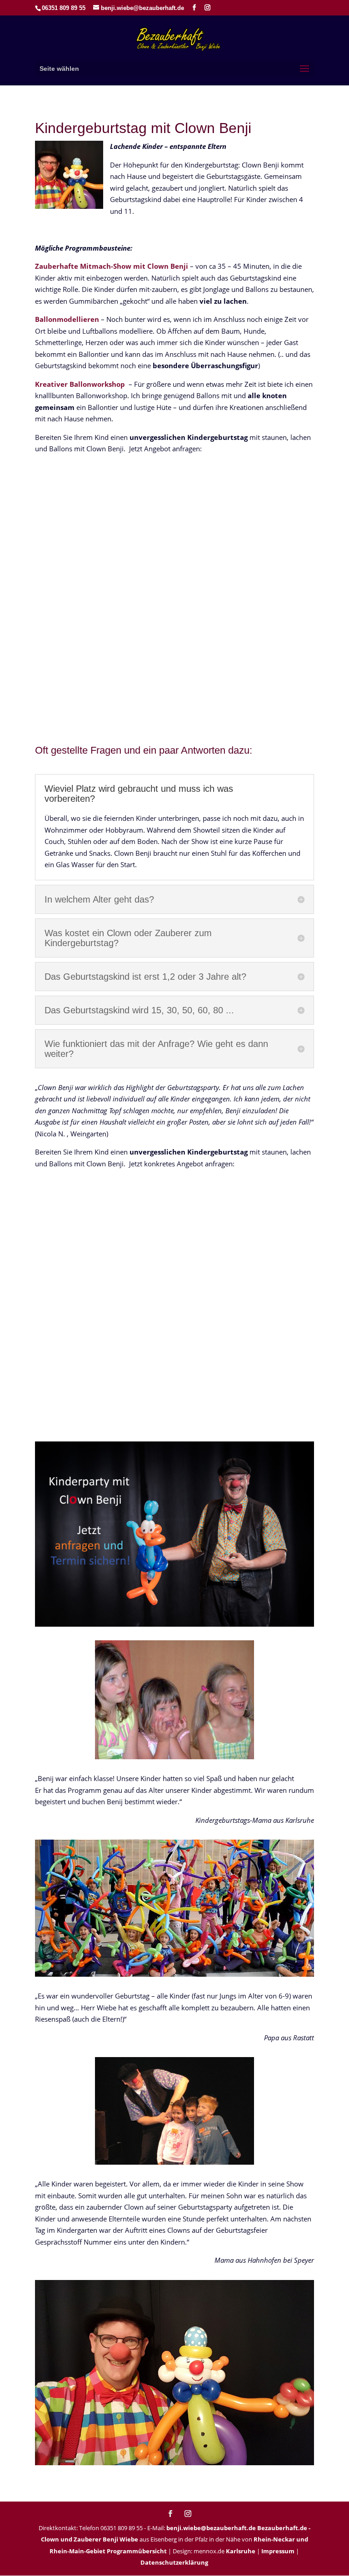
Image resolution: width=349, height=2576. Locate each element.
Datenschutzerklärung (174, 2562)
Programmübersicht (137, 2551)
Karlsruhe (241, 2551)
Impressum (278, 2551)
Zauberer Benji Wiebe (106, 2539)
